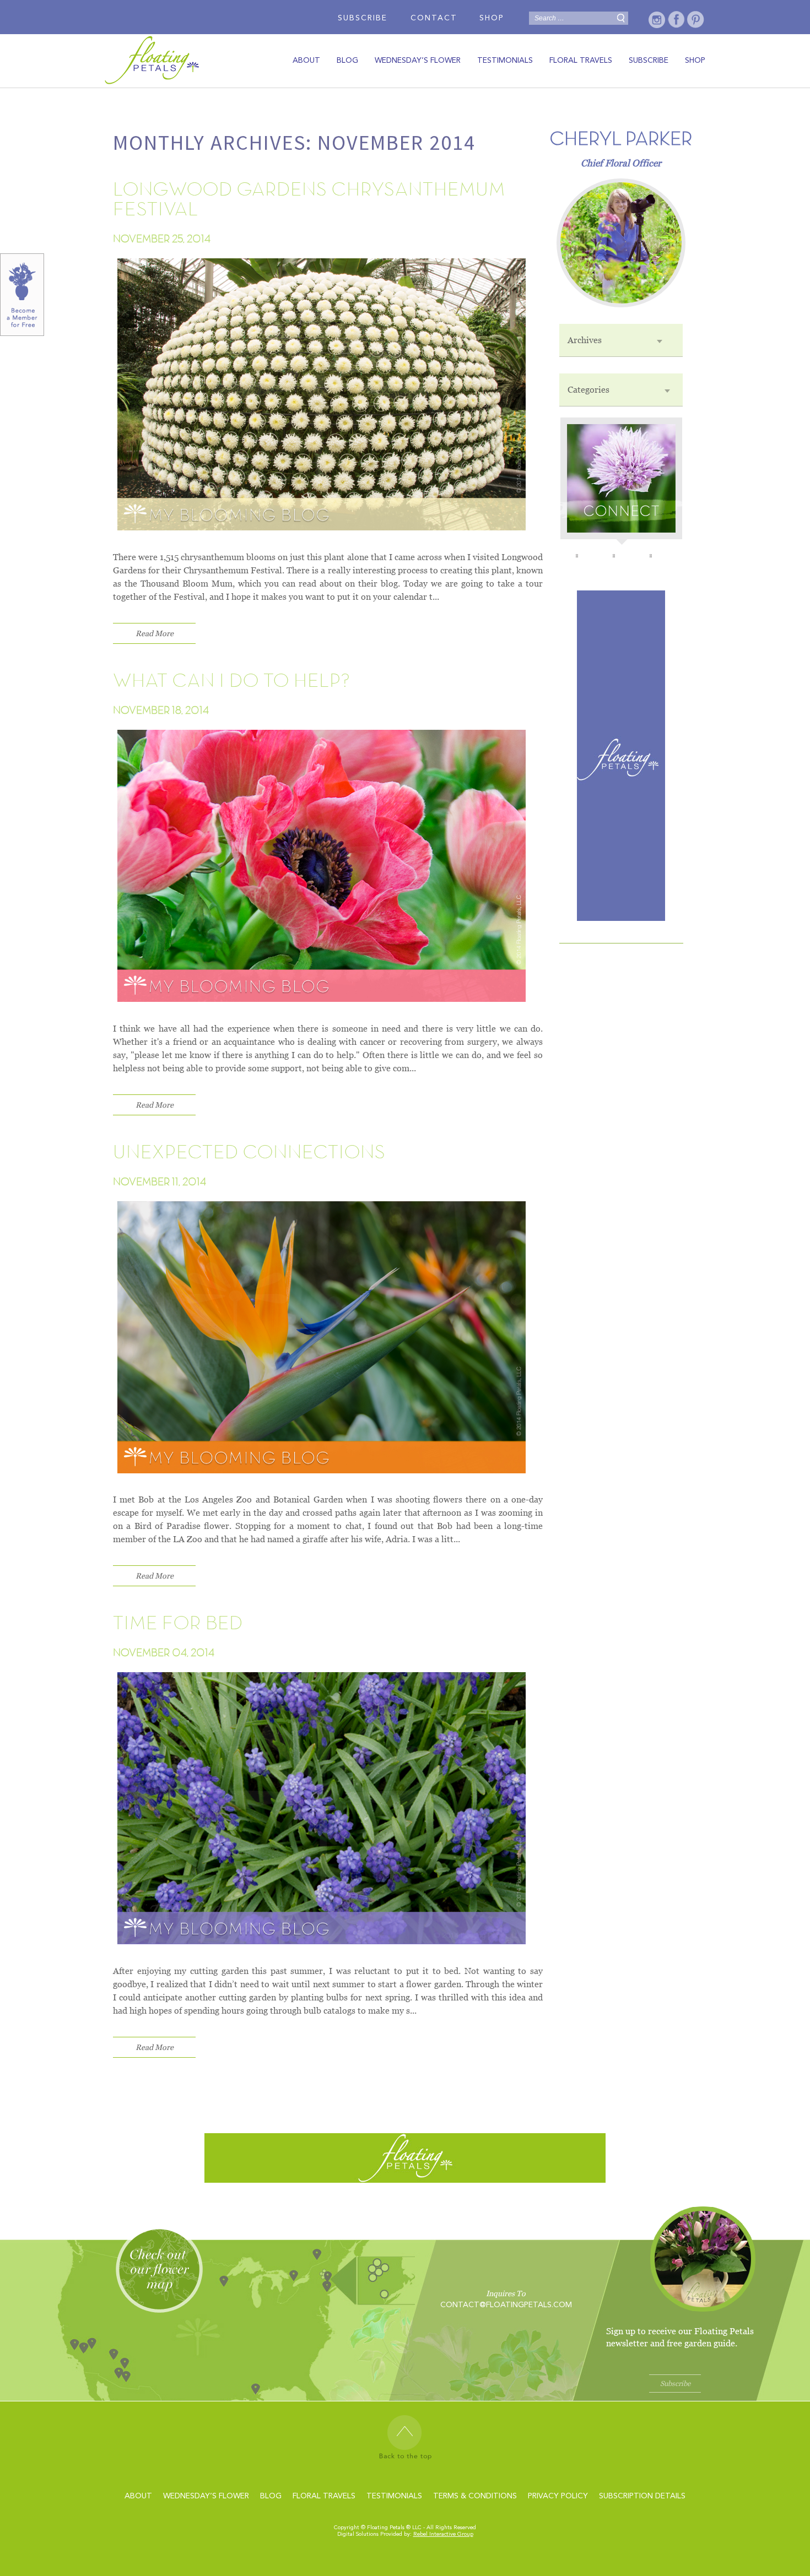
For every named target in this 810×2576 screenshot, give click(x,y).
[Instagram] (657, 20)
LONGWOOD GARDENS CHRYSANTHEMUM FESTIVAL (309, 200)
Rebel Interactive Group (443, 2534)
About (306, 61)
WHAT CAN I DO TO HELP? (232, 681)
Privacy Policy (558, 2496)
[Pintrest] (696, 20)
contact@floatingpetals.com (506, 2305)
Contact (434, 18)
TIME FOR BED (178, 1624)
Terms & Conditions (475, 2496)
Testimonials (505, 61)
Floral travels (581, 61)
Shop (492, 18)
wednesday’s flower (418, 61)
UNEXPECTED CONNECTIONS (249, 1153)
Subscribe (363, 18)
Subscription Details (642, 2496)
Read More (155, 633)
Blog (347, 61)
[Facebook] (676, 20)
